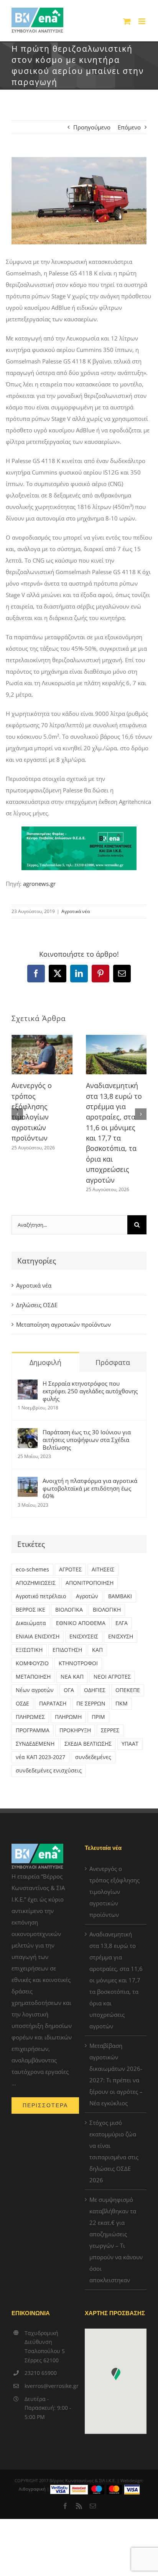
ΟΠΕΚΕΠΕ (128, 1690)
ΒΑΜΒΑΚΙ (120, 1596)
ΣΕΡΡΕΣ (110, 1730)
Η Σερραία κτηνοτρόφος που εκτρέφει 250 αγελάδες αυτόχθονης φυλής (90, 1391)
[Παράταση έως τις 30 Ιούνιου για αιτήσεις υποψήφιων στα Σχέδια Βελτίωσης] (28, 1434)
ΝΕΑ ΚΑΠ (72, 1677)
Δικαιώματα (31, 1623)
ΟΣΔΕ (22, 1704)
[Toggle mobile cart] (127, 21)
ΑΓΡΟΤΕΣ (70, 1569)
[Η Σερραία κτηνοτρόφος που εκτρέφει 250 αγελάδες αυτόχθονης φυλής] (28, 1385)
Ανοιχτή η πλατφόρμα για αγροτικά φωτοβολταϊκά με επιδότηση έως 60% (90, 1488)
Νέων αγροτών (35, 1690)
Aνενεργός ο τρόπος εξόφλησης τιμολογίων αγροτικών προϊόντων (114, 1892)
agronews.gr (39, 884)
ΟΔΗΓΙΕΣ (95, 1690)
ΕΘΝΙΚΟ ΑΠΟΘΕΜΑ (81, 1623)
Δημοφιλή (45, 1362)
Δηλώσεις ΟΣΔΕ (37, 1305)
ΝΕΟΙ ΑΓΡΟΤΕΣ (112, 1677)
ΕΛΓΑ (122, 1623)
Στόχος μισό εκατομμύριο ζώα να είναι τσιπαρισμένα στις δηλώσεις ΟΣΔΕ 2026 (114, 2151)
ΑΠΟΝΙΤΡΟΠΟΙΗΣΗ (90, 1583)
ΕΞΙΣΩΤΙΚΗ (29, 1650)
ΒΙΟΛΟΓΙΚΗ (107, 1610)
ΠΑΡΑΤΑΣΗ (53, 1704)
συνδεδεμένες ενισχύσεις (49, 1771)
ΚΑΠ (97, 1650)
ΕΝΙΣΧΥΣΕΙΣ (84, 1637)
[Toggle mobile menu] (142, 21)
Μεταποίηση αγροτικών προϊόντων (63, 1324)
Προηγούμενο (92, 127)
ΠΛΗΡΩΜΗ (68, 1717)
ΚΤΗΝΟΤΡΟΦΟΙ (78, 1663)
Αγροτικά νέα (76, 911)
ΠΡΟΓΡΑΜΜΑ (33, 1730)
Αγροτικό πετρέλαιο (41, 1596)
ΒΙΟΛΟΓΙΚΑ (69, 1610)
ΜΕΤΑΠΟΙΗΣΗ (33, 1677)
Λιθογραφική (32, 2489)
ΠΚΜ (122, 1704)
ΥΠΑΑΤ (130, 1744)
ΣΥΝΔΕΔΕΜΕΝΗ (35, 1744)
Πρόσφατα (113, 1362)
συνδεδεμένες (93, 1757)
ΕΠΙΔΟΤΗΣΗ (67, 1650)
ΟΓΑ (69, 1690)
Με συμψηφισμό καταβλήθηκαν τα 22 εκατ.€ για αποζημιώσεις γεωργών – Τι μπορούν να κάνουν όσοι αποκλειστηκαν (116, 2240)
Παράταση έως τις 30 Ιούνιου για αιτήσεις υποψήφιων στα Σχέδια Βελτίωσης (87, 1440)
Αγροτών (87, 1596)
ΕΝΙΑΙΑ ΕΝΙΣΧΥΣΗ (38, 1637)
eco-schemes (32, 1569)
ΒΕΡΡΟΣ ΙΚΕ (30, 1610)
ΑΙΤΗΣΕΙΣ (103, 1569)
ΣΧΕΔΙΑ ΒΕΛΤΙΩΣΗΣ (88, 1744)
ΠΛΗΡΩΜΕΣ (30, 1717)
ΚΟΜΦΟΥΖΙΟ (32, 1663)
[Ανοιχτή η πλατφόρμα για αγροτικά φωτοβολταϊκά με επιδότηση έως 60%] (28, 1483)
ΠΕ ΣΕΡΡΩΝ (91, 1704)
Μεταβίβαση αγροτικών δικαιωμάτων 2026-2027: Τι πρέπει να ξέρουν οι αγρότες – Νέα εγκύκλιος (116, 2074)
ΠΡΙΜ (98, 1717)
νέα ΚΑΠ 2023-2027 (40, 1757)
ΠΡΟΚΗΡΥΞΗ (75, 1730)
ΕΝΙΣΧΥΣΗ (121, 1637)
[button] (17, 1114)
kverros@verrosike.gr (49, 2386)
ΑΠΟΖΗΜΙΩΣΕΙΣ (36, 1583)
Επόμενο (129, 127)
